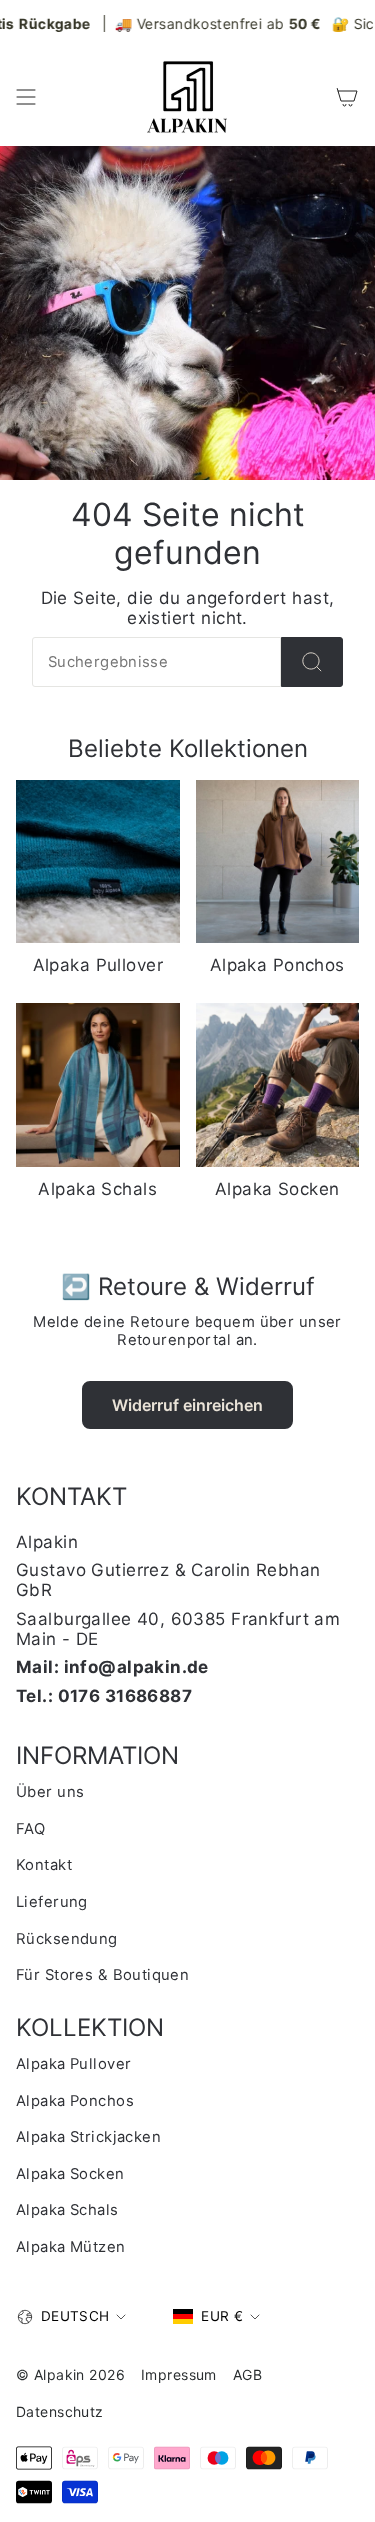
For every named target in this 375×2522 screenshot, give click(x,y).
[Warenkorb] (347, 97)
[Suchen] (312, 662)
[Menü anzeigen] (26, 97)
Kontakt (44, 1865)
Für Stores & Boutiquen (102, 1975)
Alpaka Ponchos (75, 2101)
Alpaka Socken (70, 2174)
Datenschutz (60, 2411)
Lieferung (52, 1902)
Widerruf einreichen (187, 1405)
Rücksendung (67, 1939)
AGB (247, 2374)
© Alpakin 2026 (70, 2374)
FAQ (30, 1829)
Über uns (50, 1792)
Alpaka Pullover (73, 2064)
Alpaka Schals (67, 2210)
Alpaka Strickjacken (88, 2137)
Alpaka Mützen (71, 2247)
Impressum (179, 2374)
